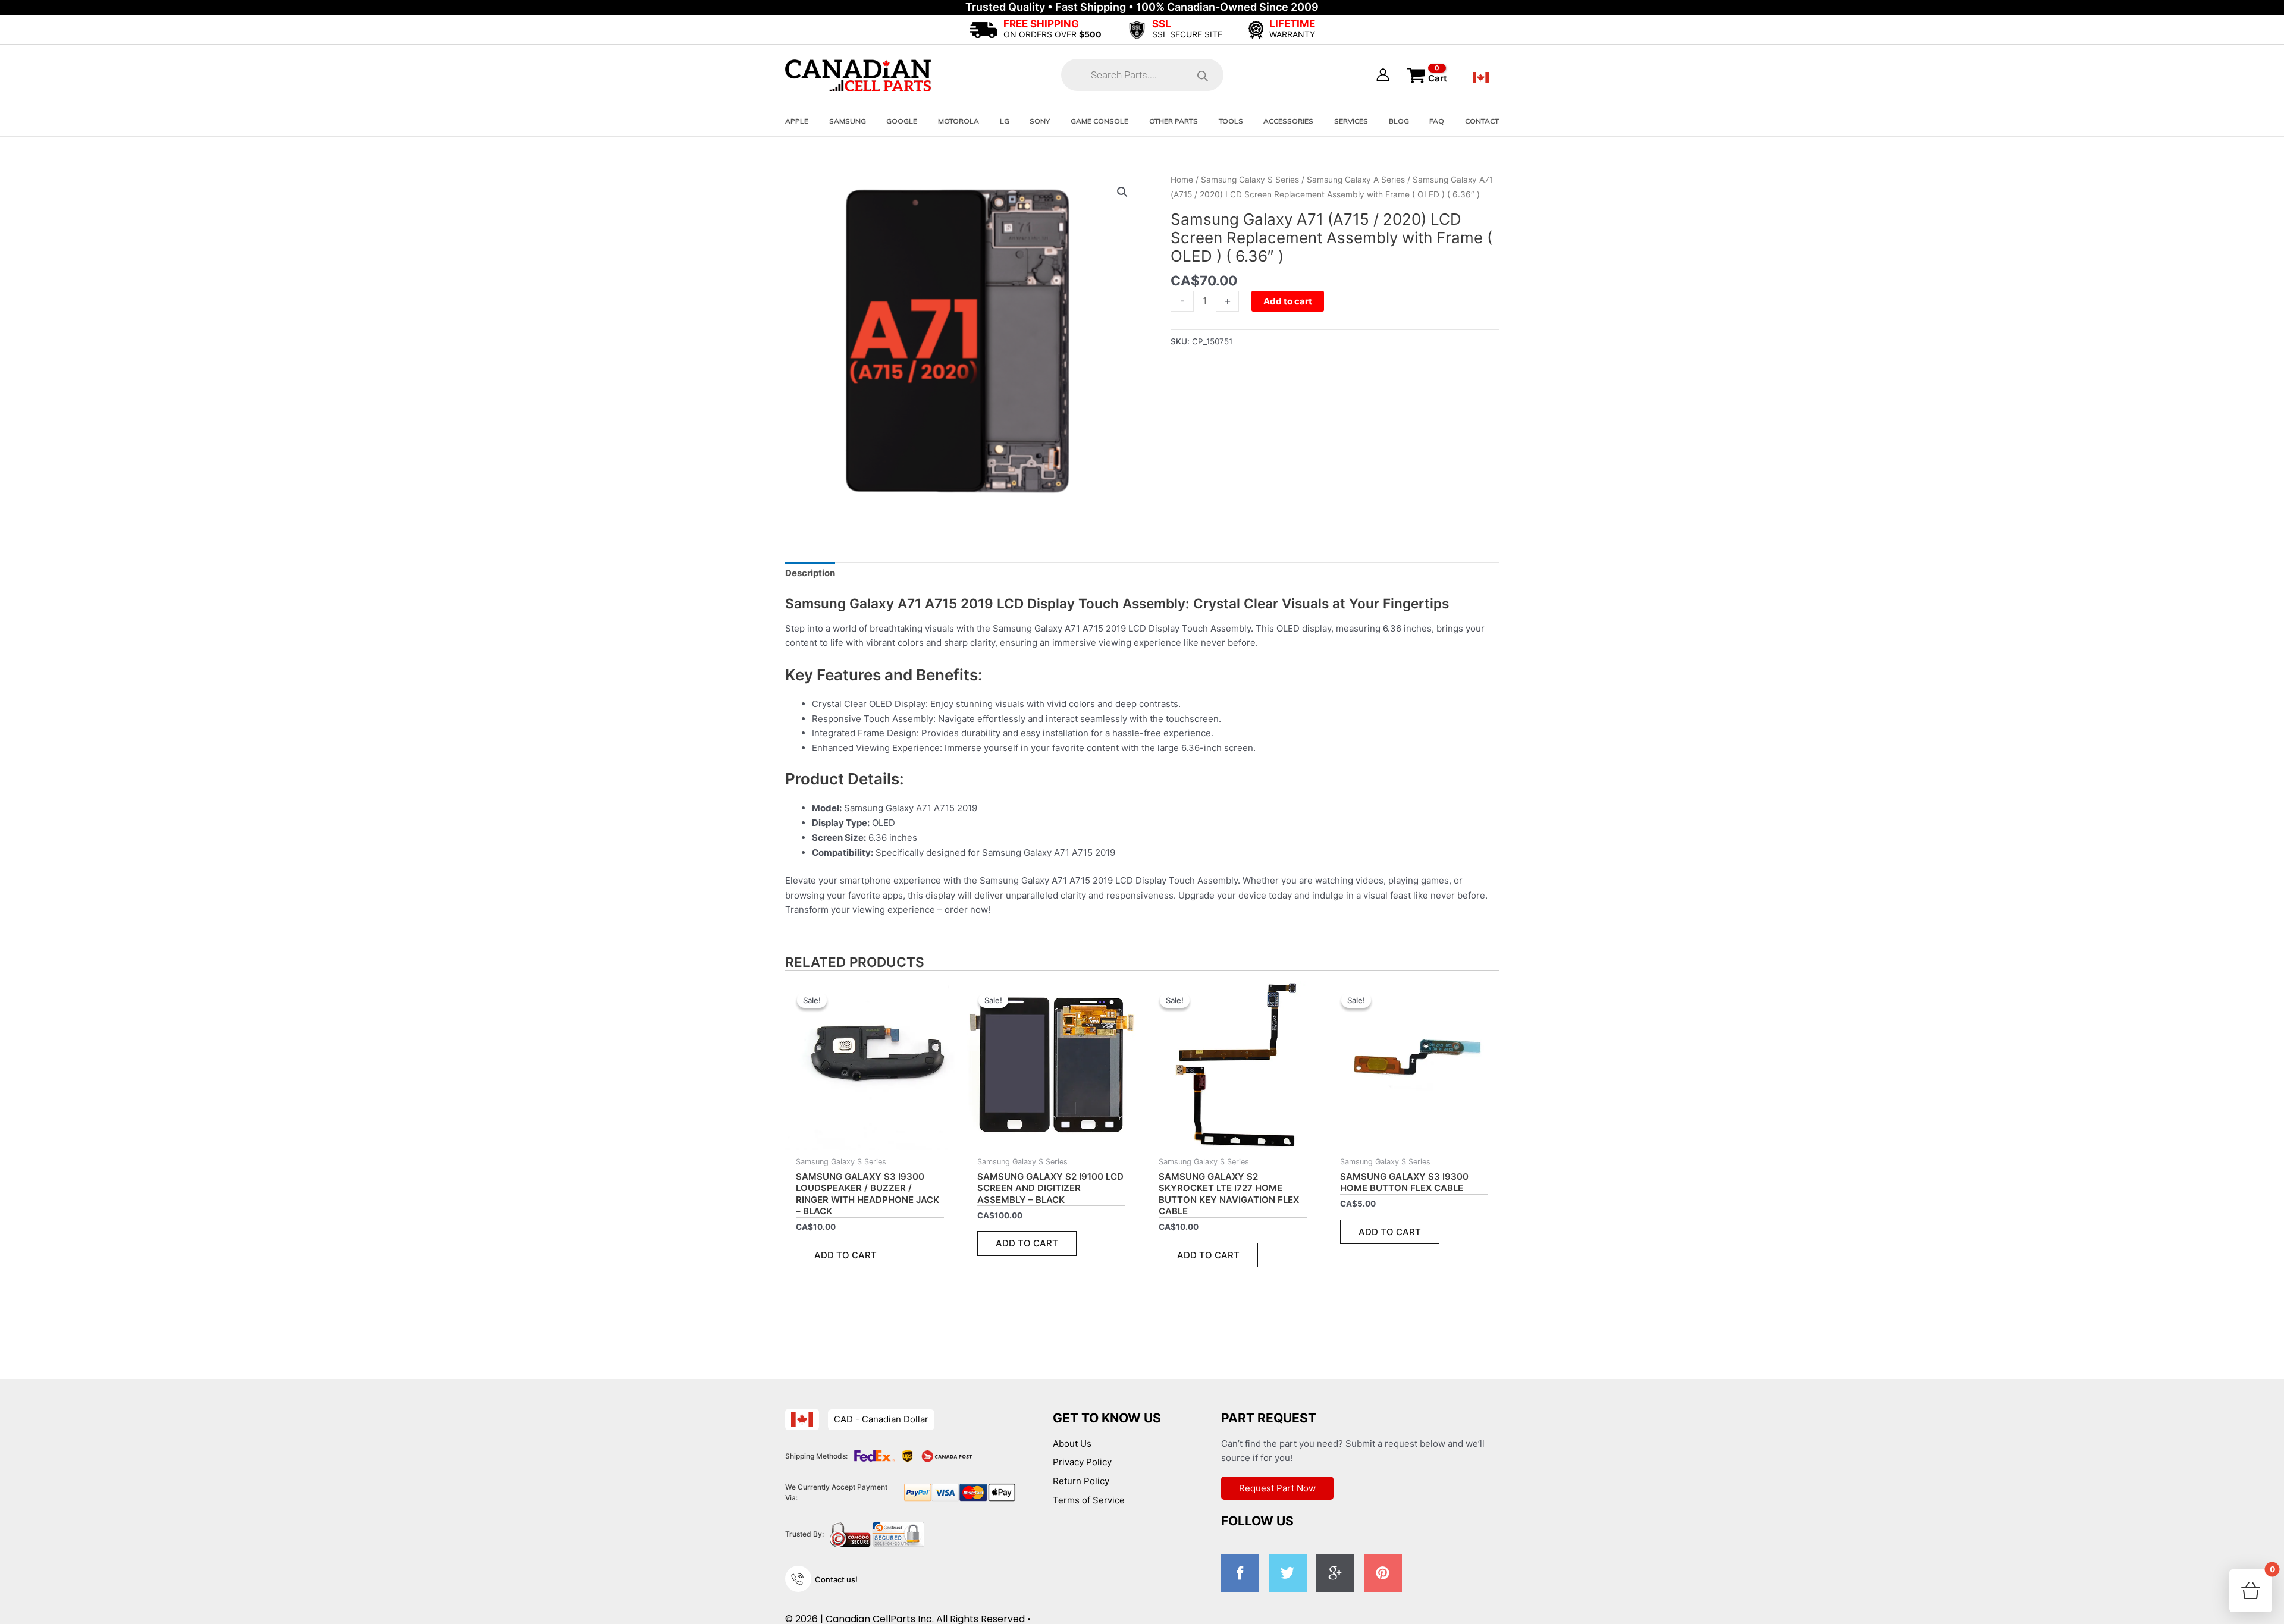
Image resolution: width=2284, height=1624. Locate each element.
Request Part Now (1277, 1488)
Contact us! (836, 1579)
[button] (1122, 192)
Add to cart (1288, 301)
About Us (1072, 1444)
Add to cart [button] (845, 1255)
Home (1182, 180)
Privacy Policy (1082, 1462)
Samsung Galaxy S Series (1250, 180)
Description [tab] (810, 573)
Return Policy (1081, 1481)
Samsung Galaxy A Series (1356, 180)
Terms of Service (1089, 1500)
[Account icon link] (1383, 75)
